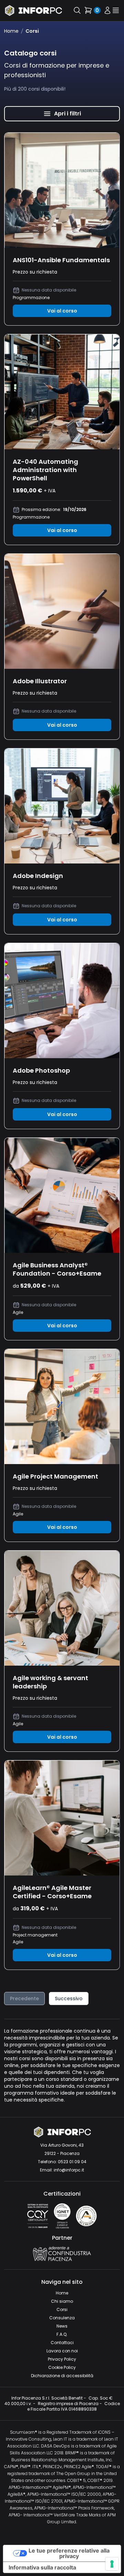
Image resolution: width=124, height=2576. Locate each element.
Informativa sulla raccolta (42, 2567)
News (62, 2326)
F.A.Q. (62, 2334)
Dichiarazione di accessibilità (62, 2376)
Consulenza (62, 2318)
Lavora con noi (62, 2351)
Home (11, 31)
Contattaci (62, 2343)
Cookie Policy (62, 2367)
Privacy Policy (62, 2359)
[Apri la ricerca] (77, 10)
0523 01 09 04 (72, 2162)
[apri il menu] (116, 11)
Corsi (62, 2309)
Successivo (69, 1999)
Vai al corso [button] (62, 311)
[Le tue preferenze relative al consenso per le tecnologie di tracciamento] (112, 2564)
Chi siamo (62, 2301)
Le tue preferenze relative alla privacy (69, 2553)
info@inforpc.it (69, 2170)
